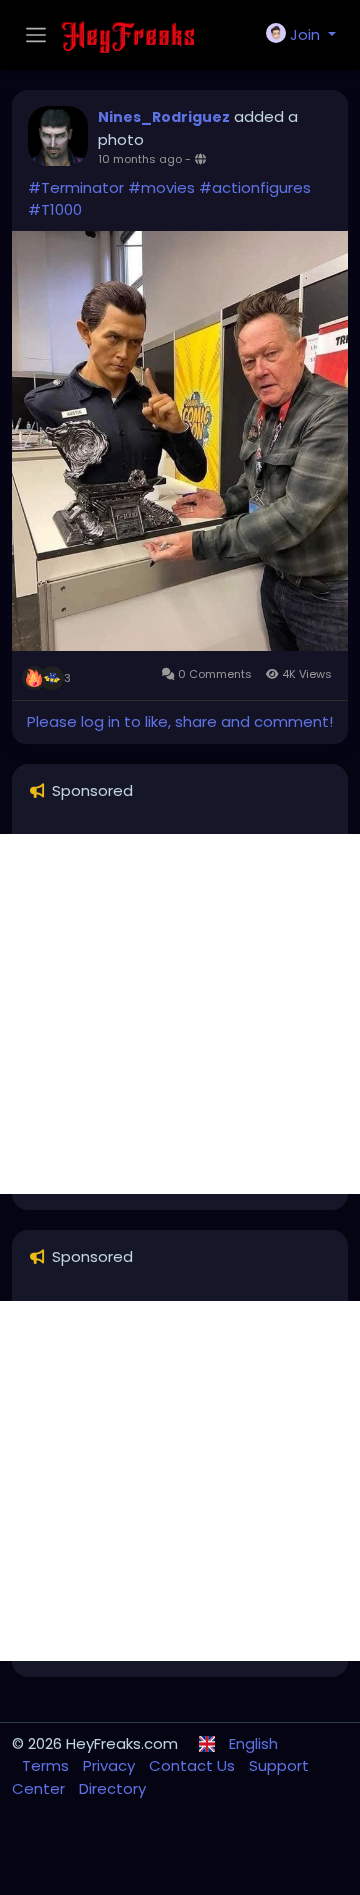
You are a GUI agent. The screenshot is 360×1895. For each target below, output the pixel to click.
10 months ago (140, 159)
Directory (112, 1788)
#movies (161, 187)
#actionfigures (255, 187)
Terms (47, 1765)
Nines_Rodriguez (164, 117)
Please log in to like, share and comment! (180, 721)
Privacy (111, 1765)
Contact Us (194, 1765)
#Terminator (76, 187)
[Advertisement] (180, 1014)
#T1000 (55, 209)
